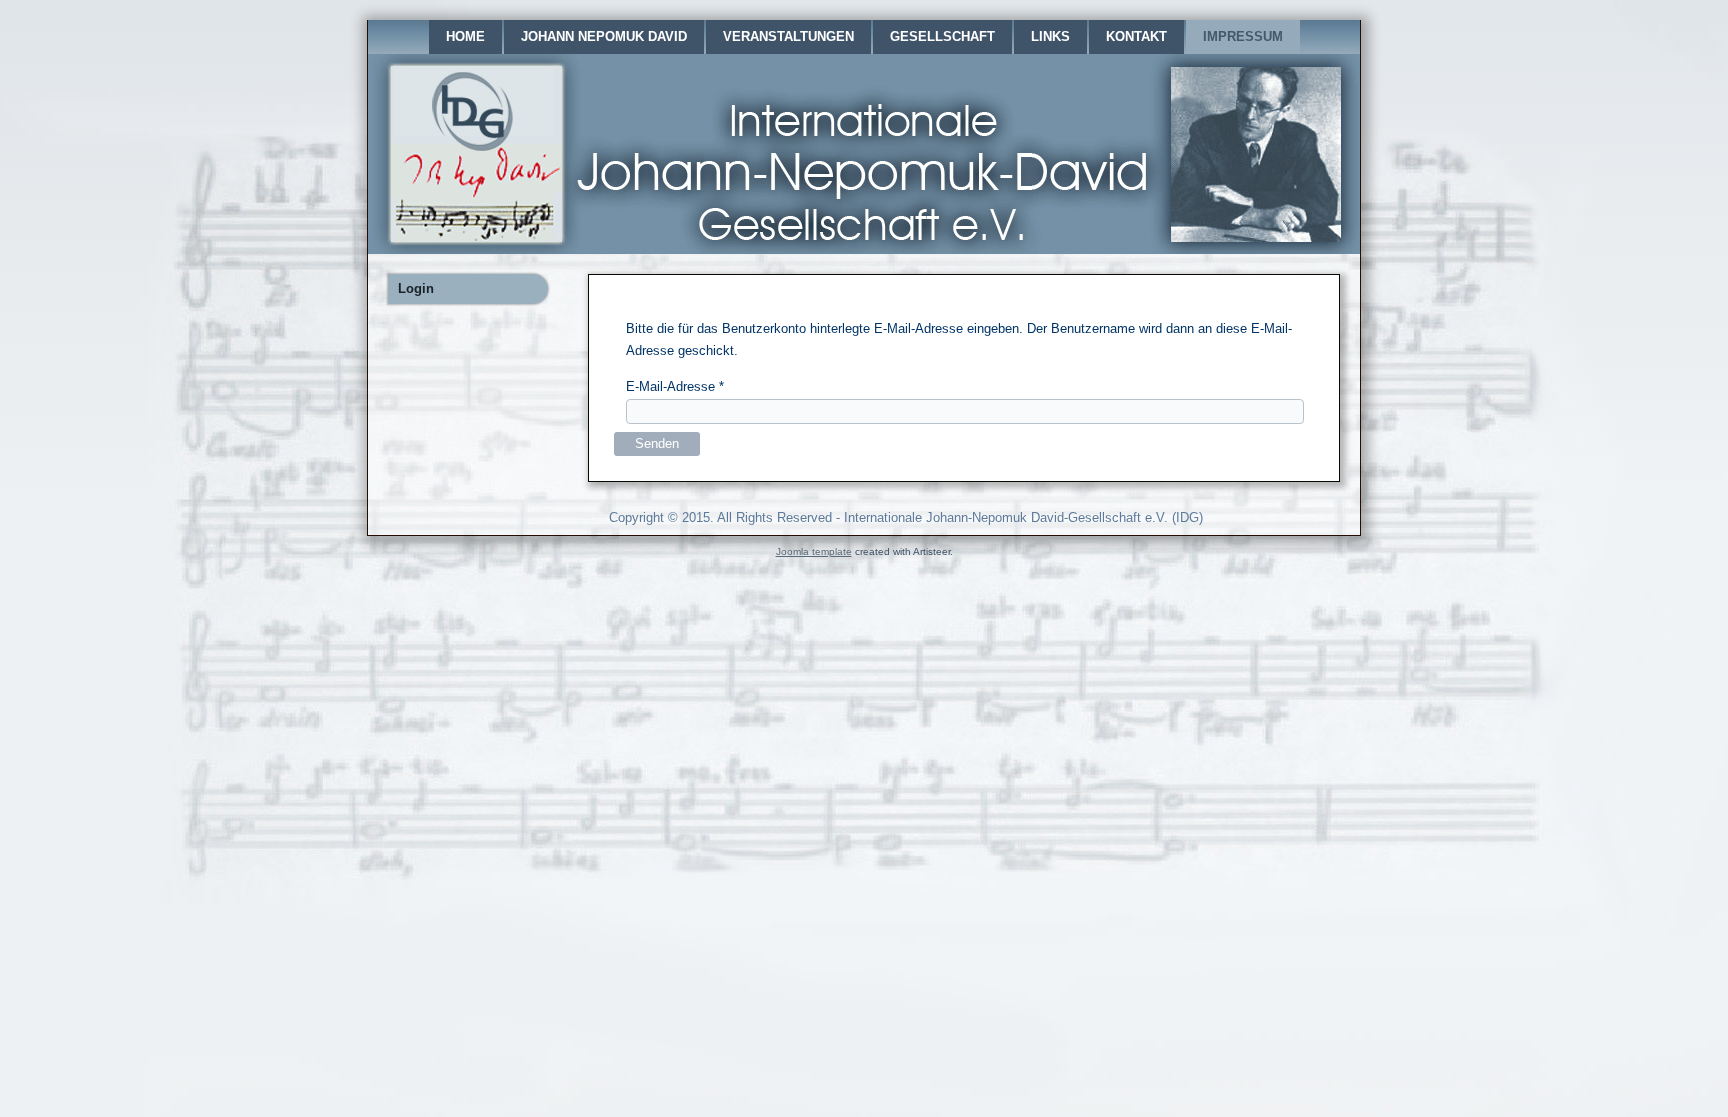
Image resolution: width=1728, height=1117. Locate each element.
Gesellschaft (942, 36)
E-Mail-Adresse (675, 386)
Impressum (1243, 36)
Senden (657, 443)
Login (416, 288)
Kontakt (1136, 36)
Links (1050, 36)
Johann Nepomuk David (604, 36)
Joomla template (814, 551)
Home (465, 36)
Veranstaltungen (788, 36)
